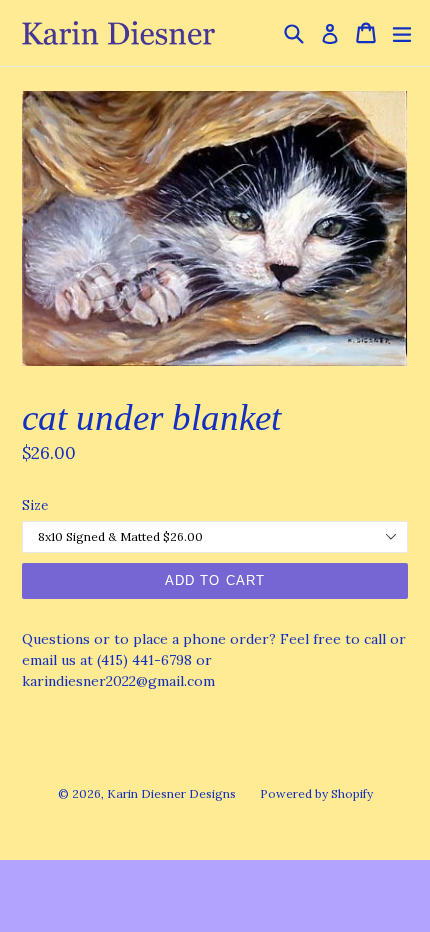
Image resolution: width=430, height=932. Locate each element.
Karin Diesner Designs (171, 793)
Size (35, 505)
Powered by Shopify (316, 793)
